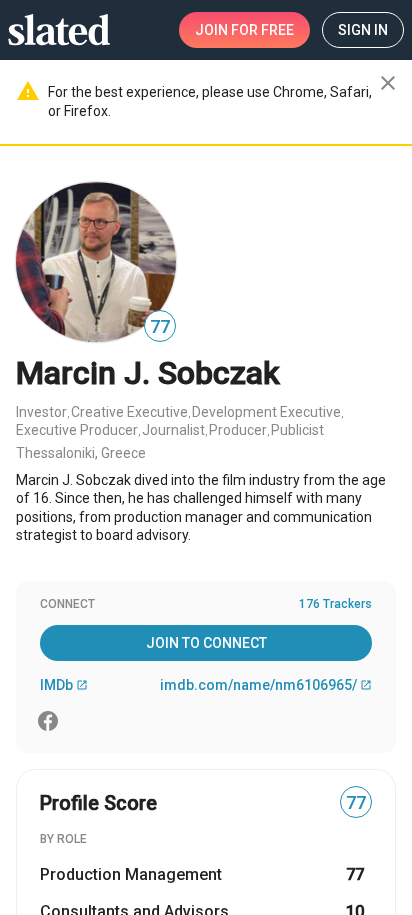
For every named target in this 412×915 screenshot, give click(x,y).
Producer (238, 430)
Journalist (173, 430)
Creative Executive (129, 412)
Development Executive (266, 412)
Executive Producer (77, 430)
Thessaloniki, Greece (81, 453)
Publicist (297, 430)
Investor (41, 412)
